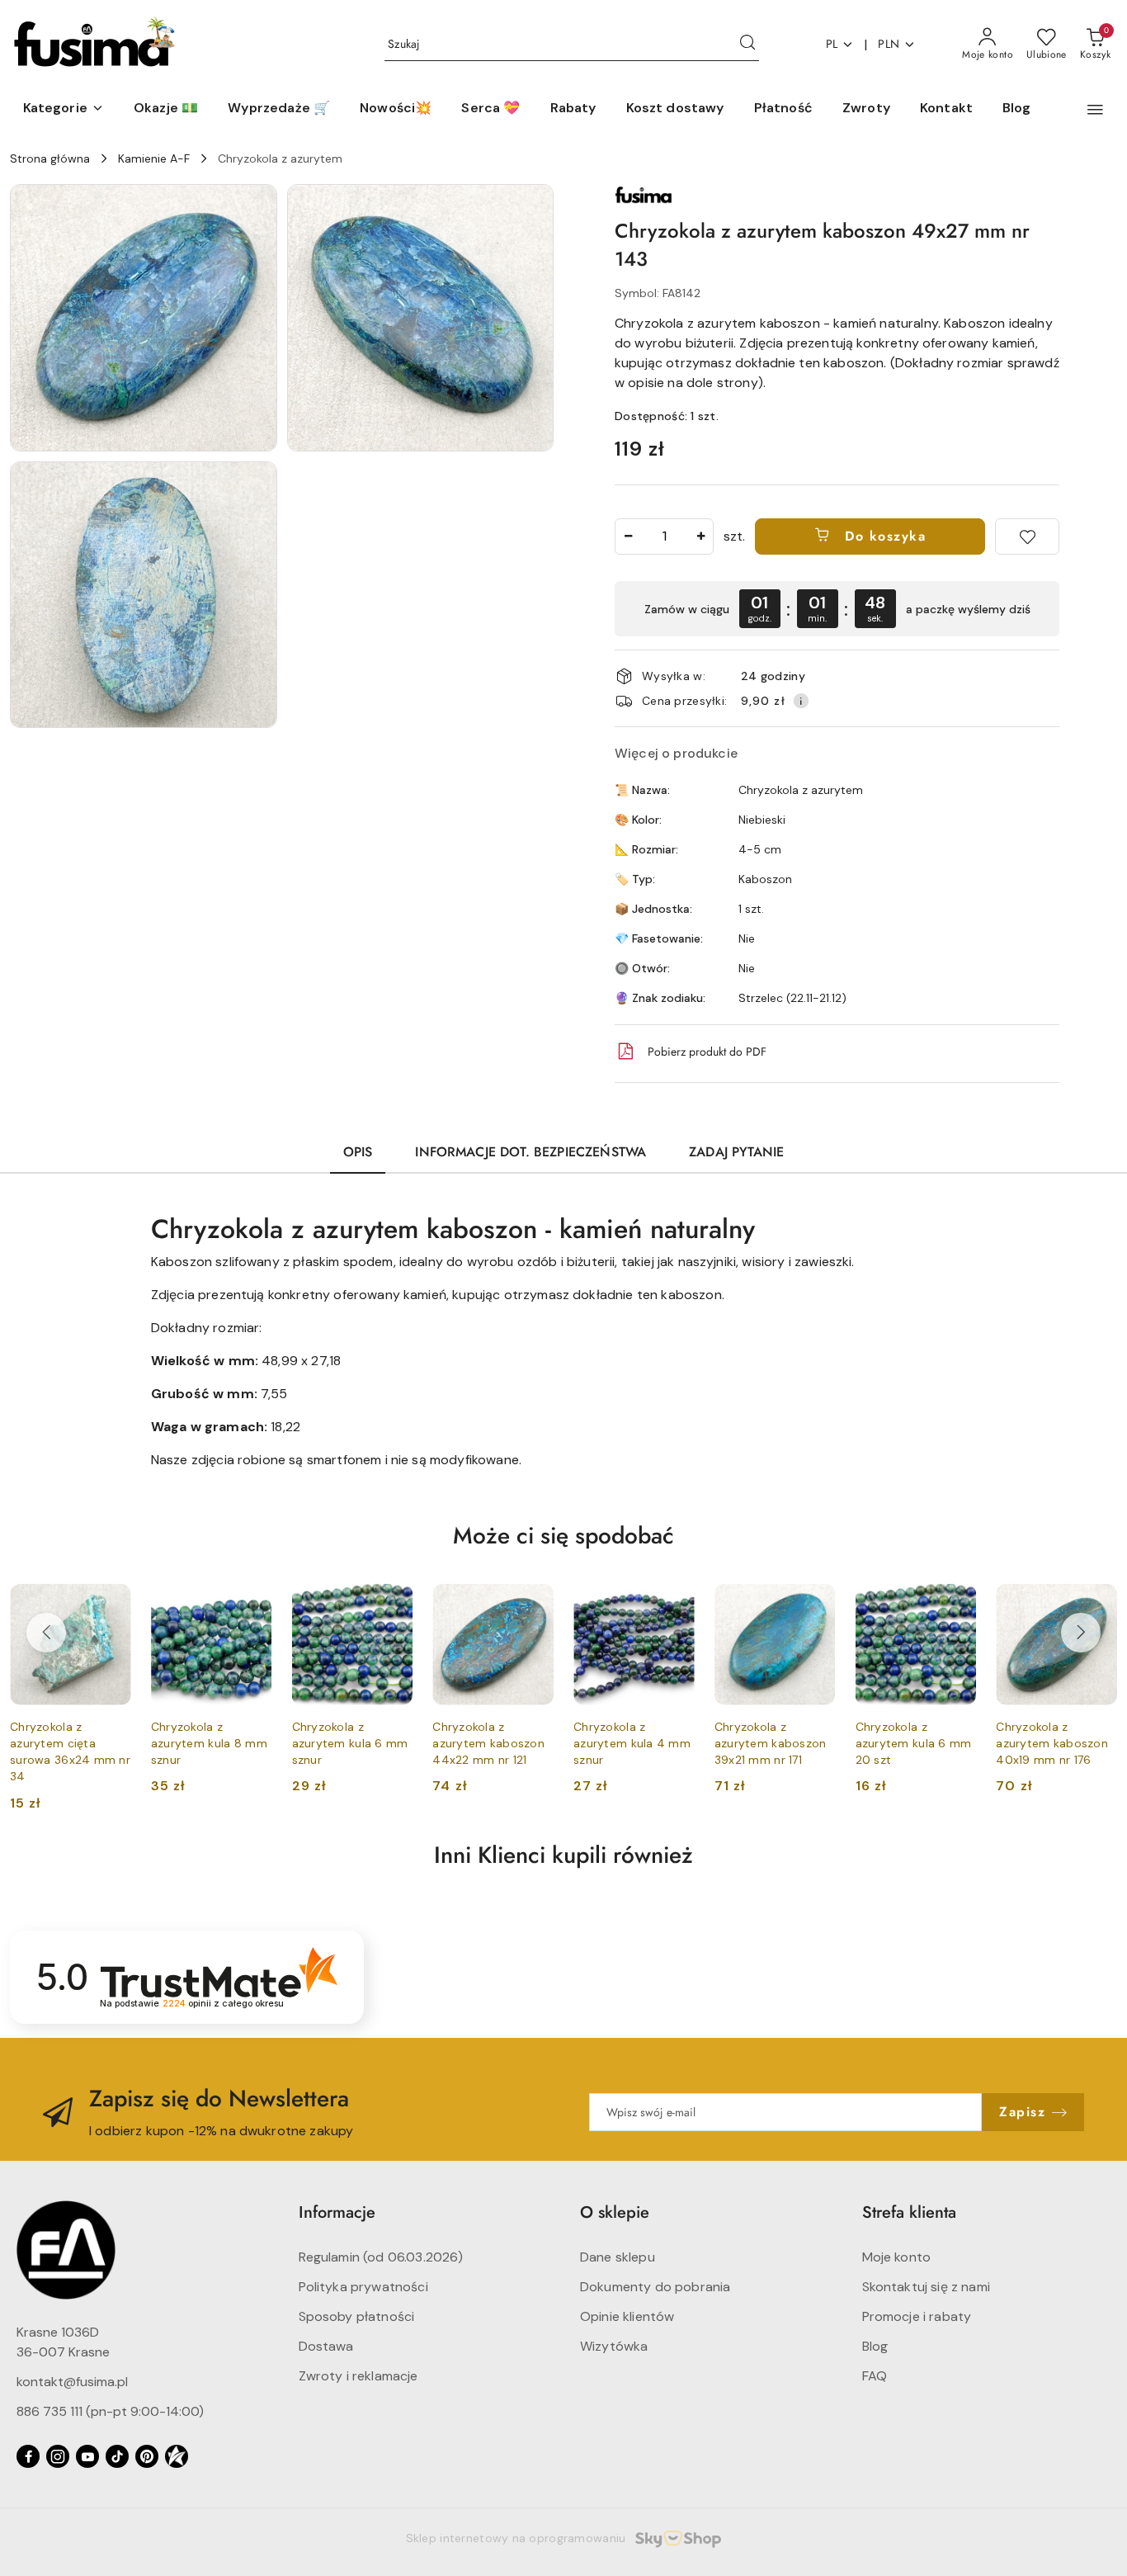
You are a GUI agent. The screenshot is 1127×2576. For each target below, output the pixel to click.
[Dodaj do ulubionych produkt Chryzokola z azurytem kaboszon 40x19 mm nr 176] (1098, 1603)
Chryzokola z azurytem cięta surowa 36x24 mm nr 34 (70, 1752)
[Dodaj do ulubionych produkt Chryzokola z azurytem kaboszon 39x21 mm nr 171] (817, 1603)
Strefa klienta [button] (909, 2212)
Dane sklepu (618, 2257)
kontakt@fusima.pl (72, 2382)
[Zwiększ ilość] (700, 536)
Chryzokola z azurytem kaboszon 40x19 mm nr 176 (1052, 1743)
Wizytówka (614, 2346)
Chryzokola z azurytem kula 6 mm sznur (350, 1743)
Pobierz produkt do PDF (707, 1052)
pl (832, 44)
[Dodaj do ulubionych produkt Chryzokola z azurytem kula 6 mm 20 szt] (957, 1603)
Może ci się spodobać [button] (563, 1536)
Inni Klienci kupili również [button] (563, 1855)
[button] (64, 109)
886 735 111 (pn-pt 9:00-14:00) (110, 2411)
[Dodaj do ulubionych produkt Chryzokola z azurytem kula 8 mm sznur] (253, 1603)
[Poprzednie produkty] (46, 1633)
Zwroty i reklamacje (358, 2376)
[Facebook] (28, 2456)
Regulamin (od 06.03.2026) (381, 2257)
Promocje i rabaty (917, 2316)
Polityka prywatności (363, 2287)
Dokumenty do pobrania (655, 2287)
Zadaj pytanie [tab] (736, 1152)
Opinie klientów (627, 2316)
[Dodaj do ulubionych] (1027, 536)
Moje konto (897, 2257)
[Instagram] (58, 2456)
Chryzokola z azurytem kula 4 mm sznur (632, 1743)
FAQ (875, 2376)
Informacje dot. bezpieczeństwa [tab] (530, 1152)
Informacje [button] (337, 2212)
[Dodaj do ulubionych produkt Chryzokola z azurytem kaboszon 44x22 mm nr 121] (535, 1603)
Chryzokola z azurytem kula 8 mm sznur (209, 1743)
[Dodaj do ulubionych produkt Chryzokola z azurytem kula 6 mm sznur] (394, 1603)
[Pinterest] (147, 2456)
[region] (837, 609)
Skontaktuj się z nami (926, 2287)
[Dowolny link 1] (177, 2456)
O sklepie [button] (615, 2212)
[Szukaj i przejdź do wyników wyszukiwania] (747, 45)
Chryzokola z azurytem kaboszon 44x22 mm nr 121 (488, 1743)
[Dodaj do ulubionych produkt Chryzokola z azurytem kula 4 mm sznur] (676, 1603)
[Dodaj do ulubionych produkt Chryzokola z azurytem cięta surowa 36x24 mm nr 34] (112, 1603)
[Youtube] (87, 2456)
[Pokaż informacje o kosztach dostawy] (801, 701)
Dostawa (326, 2346)
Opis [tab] (358, 1152)
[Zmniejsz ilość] (628, 536)
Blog (875, 2346)
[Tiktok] (117, 2456)
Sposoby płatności (357, 2316)
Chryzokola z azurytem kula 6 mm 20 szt (914, 1743)
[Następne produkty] (1081, 1633)
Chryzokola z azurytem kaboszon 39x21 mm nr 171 (771, 1743)
